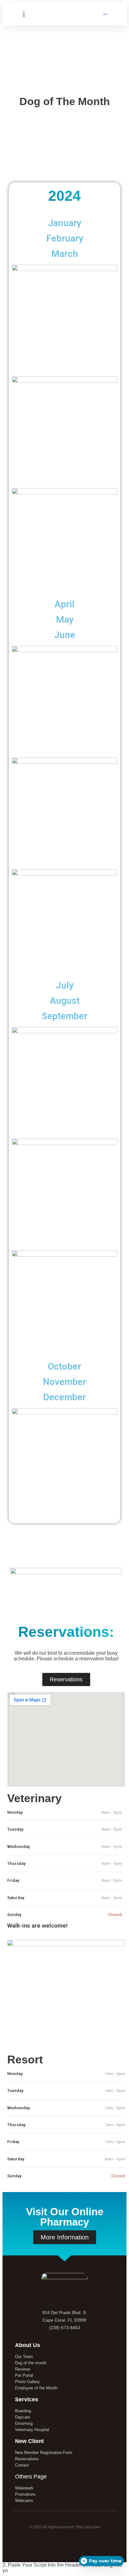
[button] (59, 14)
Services (27, 2399)
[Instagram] (65, 2542)
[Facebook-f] (52, 2542)
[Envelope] (77, 2542)
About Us (28, 2345)
